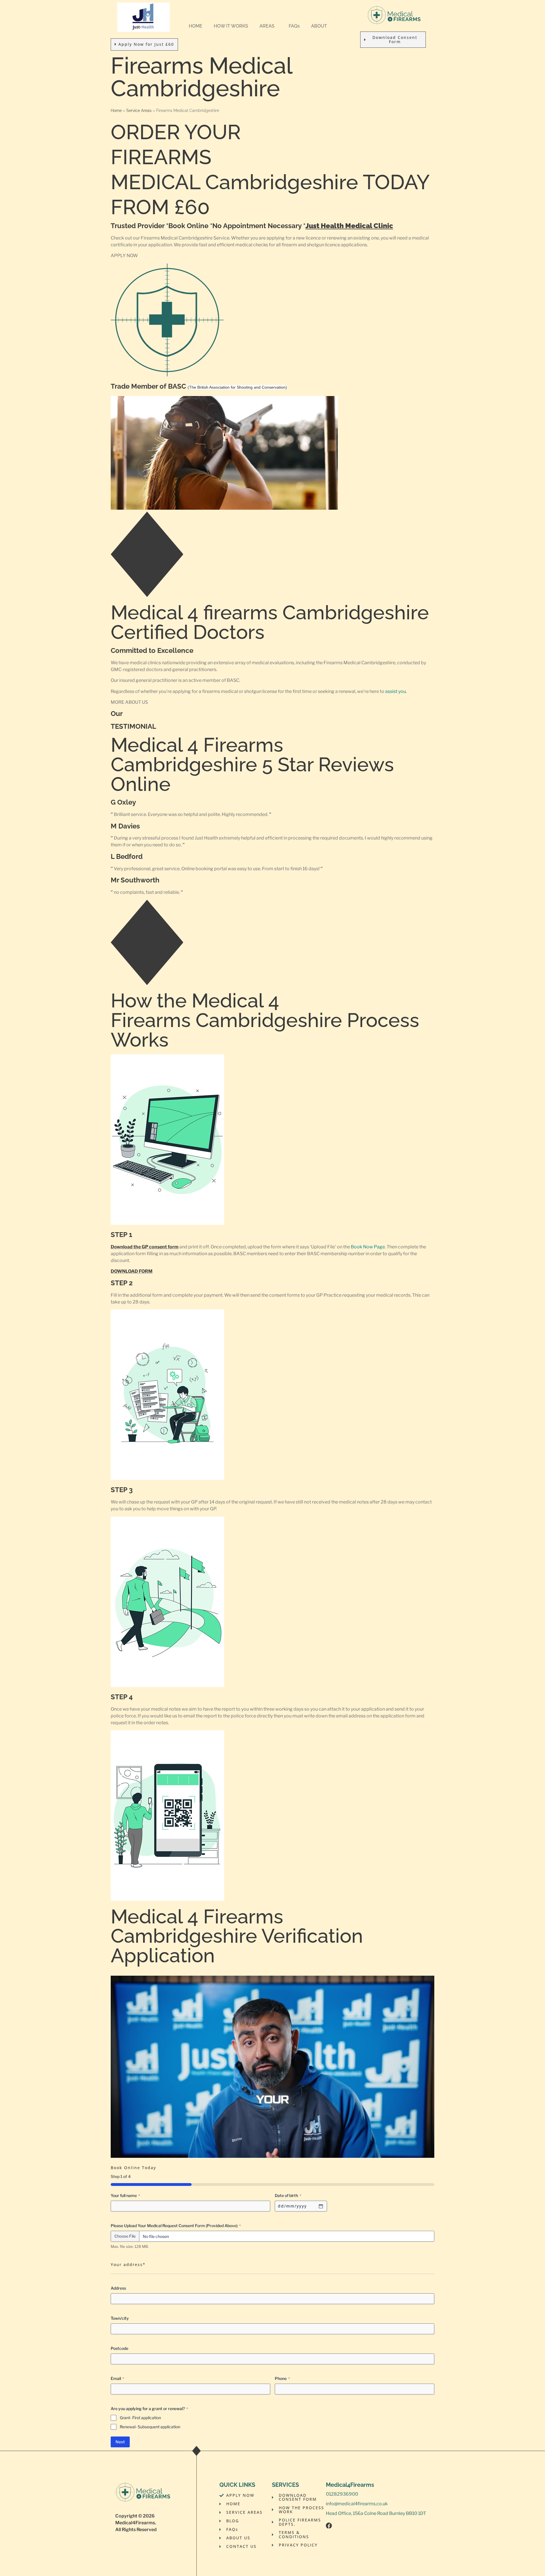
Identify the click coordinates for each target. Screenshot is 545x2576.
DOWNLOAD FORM (132, 1271)
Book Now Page (368, 1247)
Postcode (120, 2348)
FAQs (294, 26)
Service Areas (139, 111)
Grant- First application (140, 2418)
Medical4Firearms (135, 2523)
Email (117, 2378)
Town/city (120, 2318)
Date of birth (288, 2195)
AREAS (267, 26)
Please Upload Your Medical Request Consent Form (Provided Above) (176, 2226)
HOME (196, 26)
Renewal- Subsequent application (150, 2427)
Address (118, 2288)
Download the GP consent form (145, 1247)
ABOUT (319, 26)
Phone (282, 2378)
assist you (396, 691)
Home (116, 111)
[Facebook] (329, 2526)
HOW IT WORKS (231, 26)
